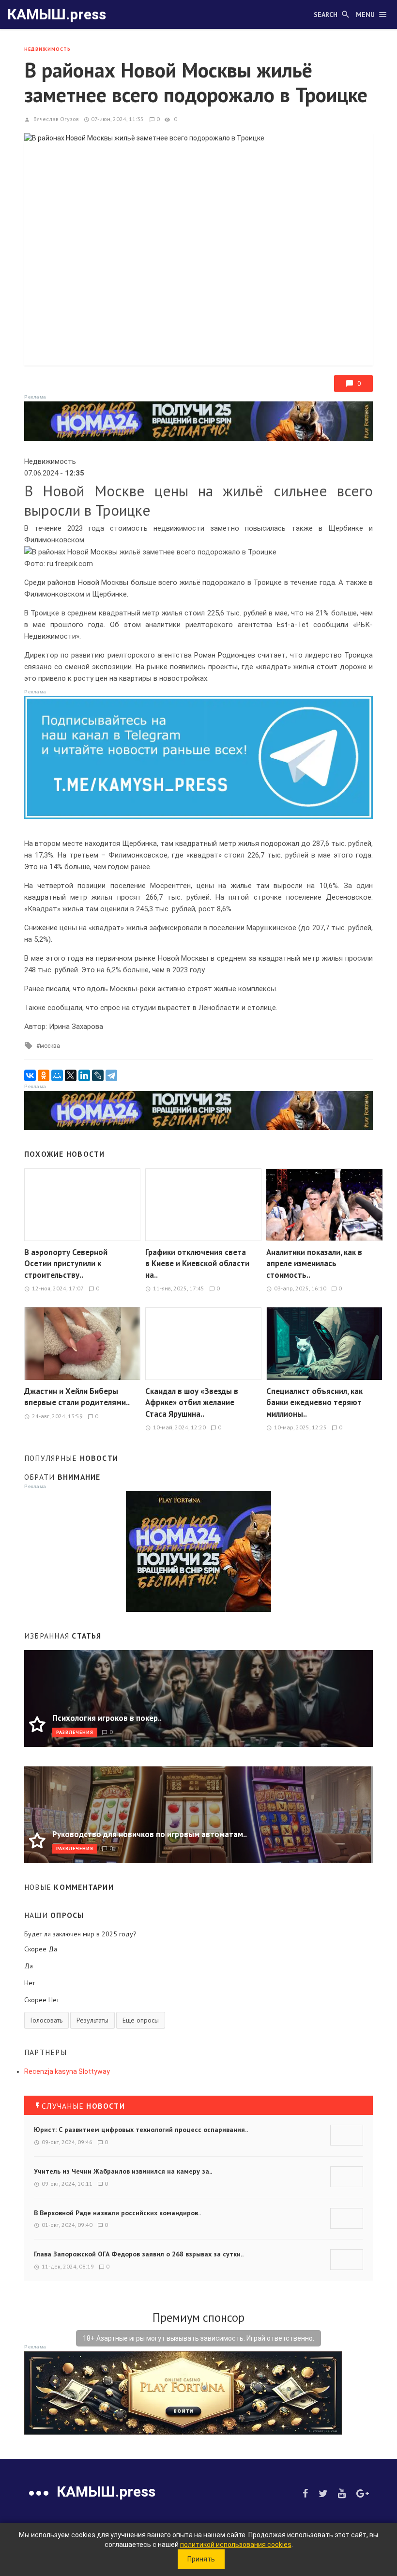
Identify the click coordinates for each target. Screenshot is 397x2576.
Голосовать (46, 2020)
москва (50, 1046)
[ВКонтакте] (30, 1075)
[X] (71, 1075)
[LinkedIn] (84, 1075)
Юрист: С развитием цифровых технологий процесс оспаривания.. (141, 2130)
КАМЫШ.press (57, 14)
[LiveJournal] (98, 1075)
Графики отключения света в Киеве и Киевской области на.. (197, 1264)
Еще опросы (141, 2020)
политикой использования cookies (236, 2545)
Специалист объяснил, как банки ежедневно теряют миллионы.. (314, 1403)
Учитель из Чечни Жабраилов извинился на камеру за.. (123, 2171)
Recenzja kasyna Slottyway (67, 2071)
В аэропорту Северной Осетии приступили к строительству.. (66, 1264)
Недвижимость (47, 49)
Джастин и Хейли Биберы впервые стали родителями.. (77, 1397)
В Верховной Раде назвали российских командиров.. (117, 2213)
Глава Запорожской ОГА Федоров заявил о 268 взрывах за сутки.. (139, 2254)
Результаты (92, 2020)
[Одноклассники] (44, 1075)
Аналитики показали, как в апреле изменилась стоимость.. (314, 1264)
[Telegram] (111, 1075)
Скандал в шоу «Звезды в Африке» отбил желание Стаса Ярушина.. (192, 1403)
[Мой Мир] (57, 1075)
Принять (201, 2559)
